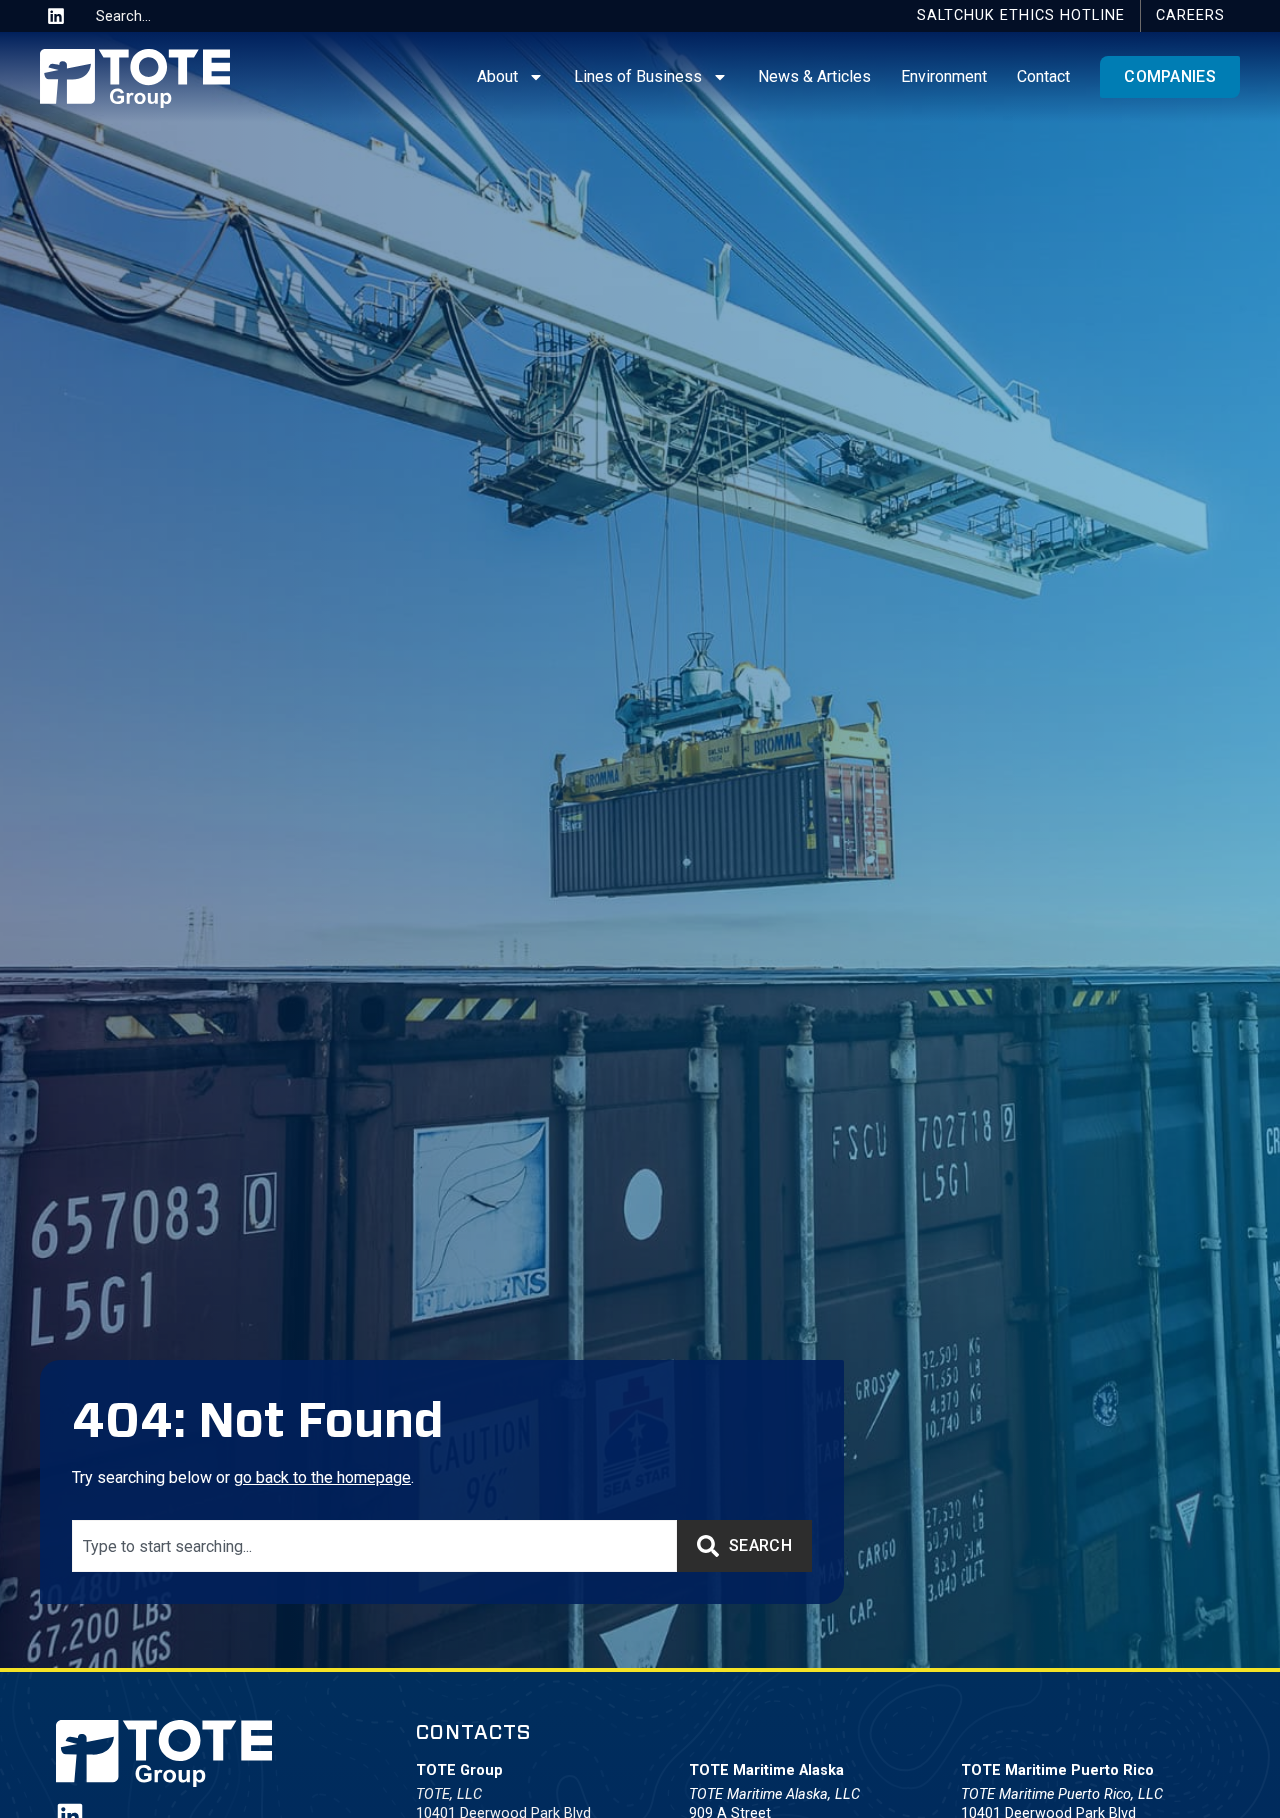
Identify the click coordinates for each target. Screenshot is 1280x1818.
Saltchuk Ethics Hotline (1021, 15)
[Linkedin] (56, 16)
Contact (1043, 76)
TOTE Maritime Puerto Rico (1057, 1770)
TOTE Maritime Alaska (766, 1770)
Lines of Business (638, 76)
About (497, 76)
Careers (1190, 15)
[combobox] (163, 16)
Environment (944, 76)
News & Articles (814, 76)
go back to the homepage (322, 1477)
